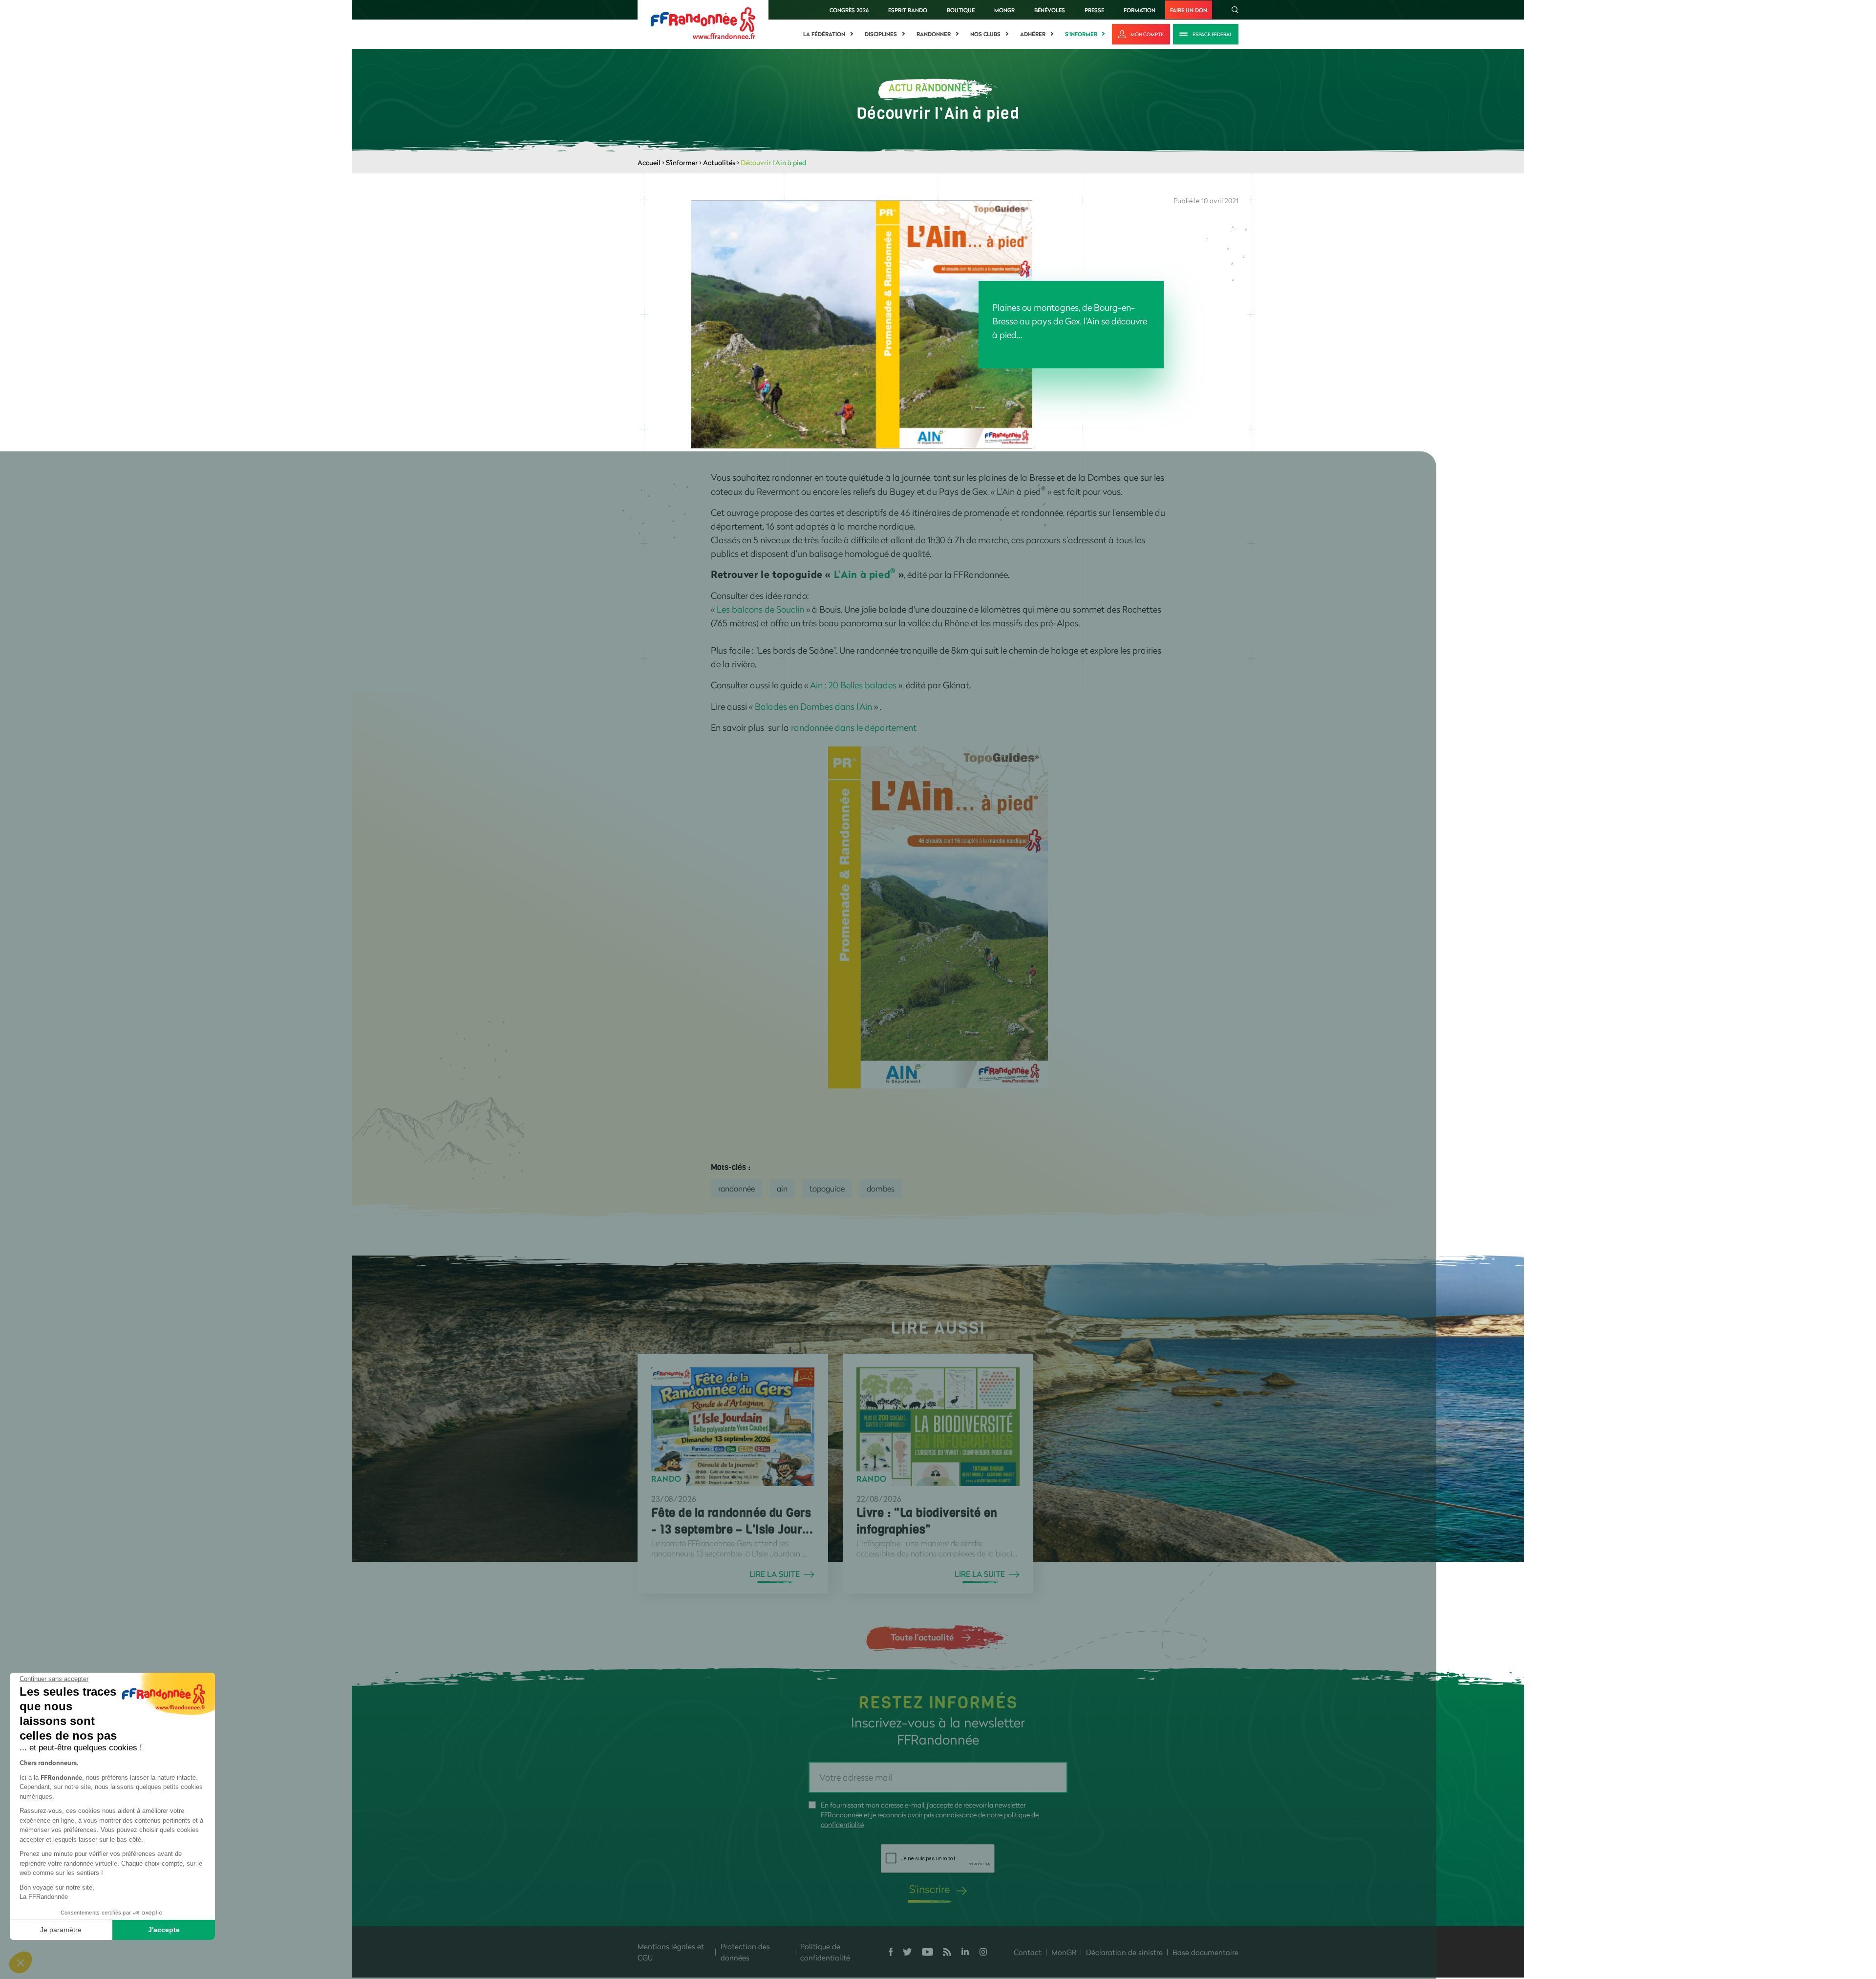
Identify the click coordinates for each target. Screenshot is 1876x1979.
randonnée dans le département (854, 727)
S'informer (1081, 34)
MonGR (1004, 10)
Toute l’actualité (922, 1637)
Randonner (934, 34)
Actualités (719, 162)
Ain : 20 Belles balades (853, 685)
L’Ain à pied (865, 574)
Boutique (961, 10)
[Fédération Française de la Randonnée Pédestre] (703, 22)
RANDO (666, 1479)
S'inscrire (929, 1889)
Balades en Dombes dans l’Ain (814, 706)
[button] (21, 1962)
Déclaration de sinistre (1124, 1952)
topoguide (827, 1188)
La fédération (824, 34)
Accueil (649, 162)
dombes (881, 1188)
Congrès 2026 (849, 10)
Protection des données (745, 1952)
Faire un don (1189, 10)
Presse (1094, 10)
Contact (1028, 1952)
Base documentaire (1205, 1952)
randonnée (736, 1188)
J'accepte (164, 1930)
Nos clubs (985, 34)
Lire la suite (775, 1574)
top (896, 1913)
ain (782, 1188)
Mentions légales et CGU (671, 1952)
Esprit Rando (908, 10)
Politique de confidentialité (825, 1952)
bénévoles (1050, 10)
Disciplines (881, 34)
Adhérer (1033, 34)
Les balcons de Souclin (761, 609)
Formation (1140, 10)
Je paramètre (61, 1930)
